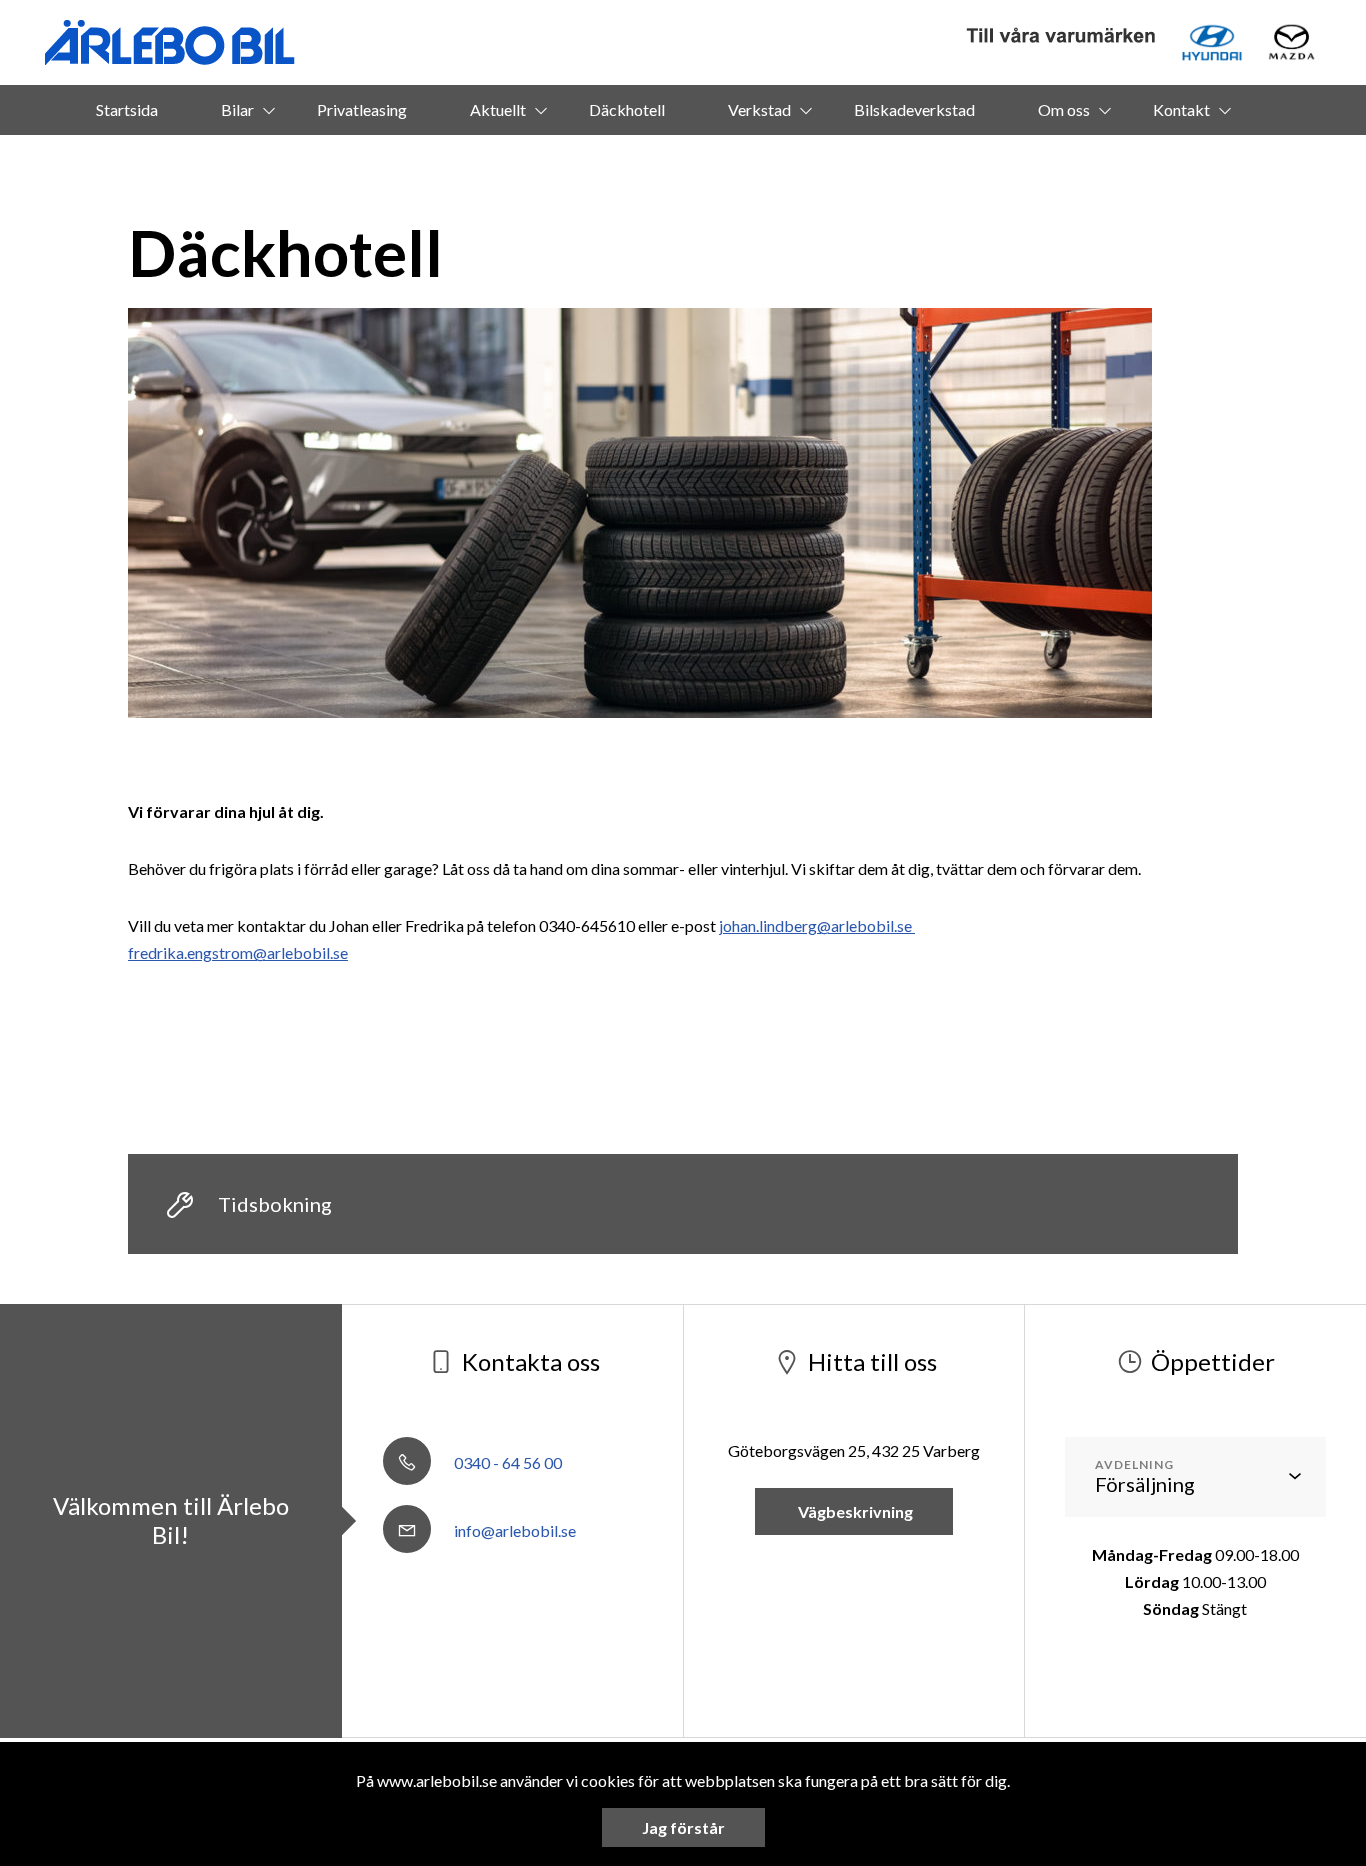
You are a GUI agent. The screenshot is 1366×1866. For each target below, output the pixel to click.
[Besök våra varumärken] (1062, 36)
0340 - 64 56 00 (506, 1462)
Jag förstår (683, 1827)
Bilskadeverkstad (914, 109)
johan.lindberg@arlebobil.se (817, 925)
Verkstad (759, 109)
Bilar (237, 109)
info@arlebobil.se (513, 1530)
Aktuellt (498, 109)
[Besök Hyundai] (1212, 42)
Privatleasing (362, 109)
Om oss (1064, 109)
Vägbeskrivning (854, 1511)
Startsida (127, 109)
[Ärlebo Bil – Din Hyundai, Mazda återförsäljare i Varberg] (170, 42)
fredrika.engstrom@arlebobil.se (238, 952)
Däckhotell (627, 109)
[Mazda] (1291, 42)
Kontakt (1181, 109)
